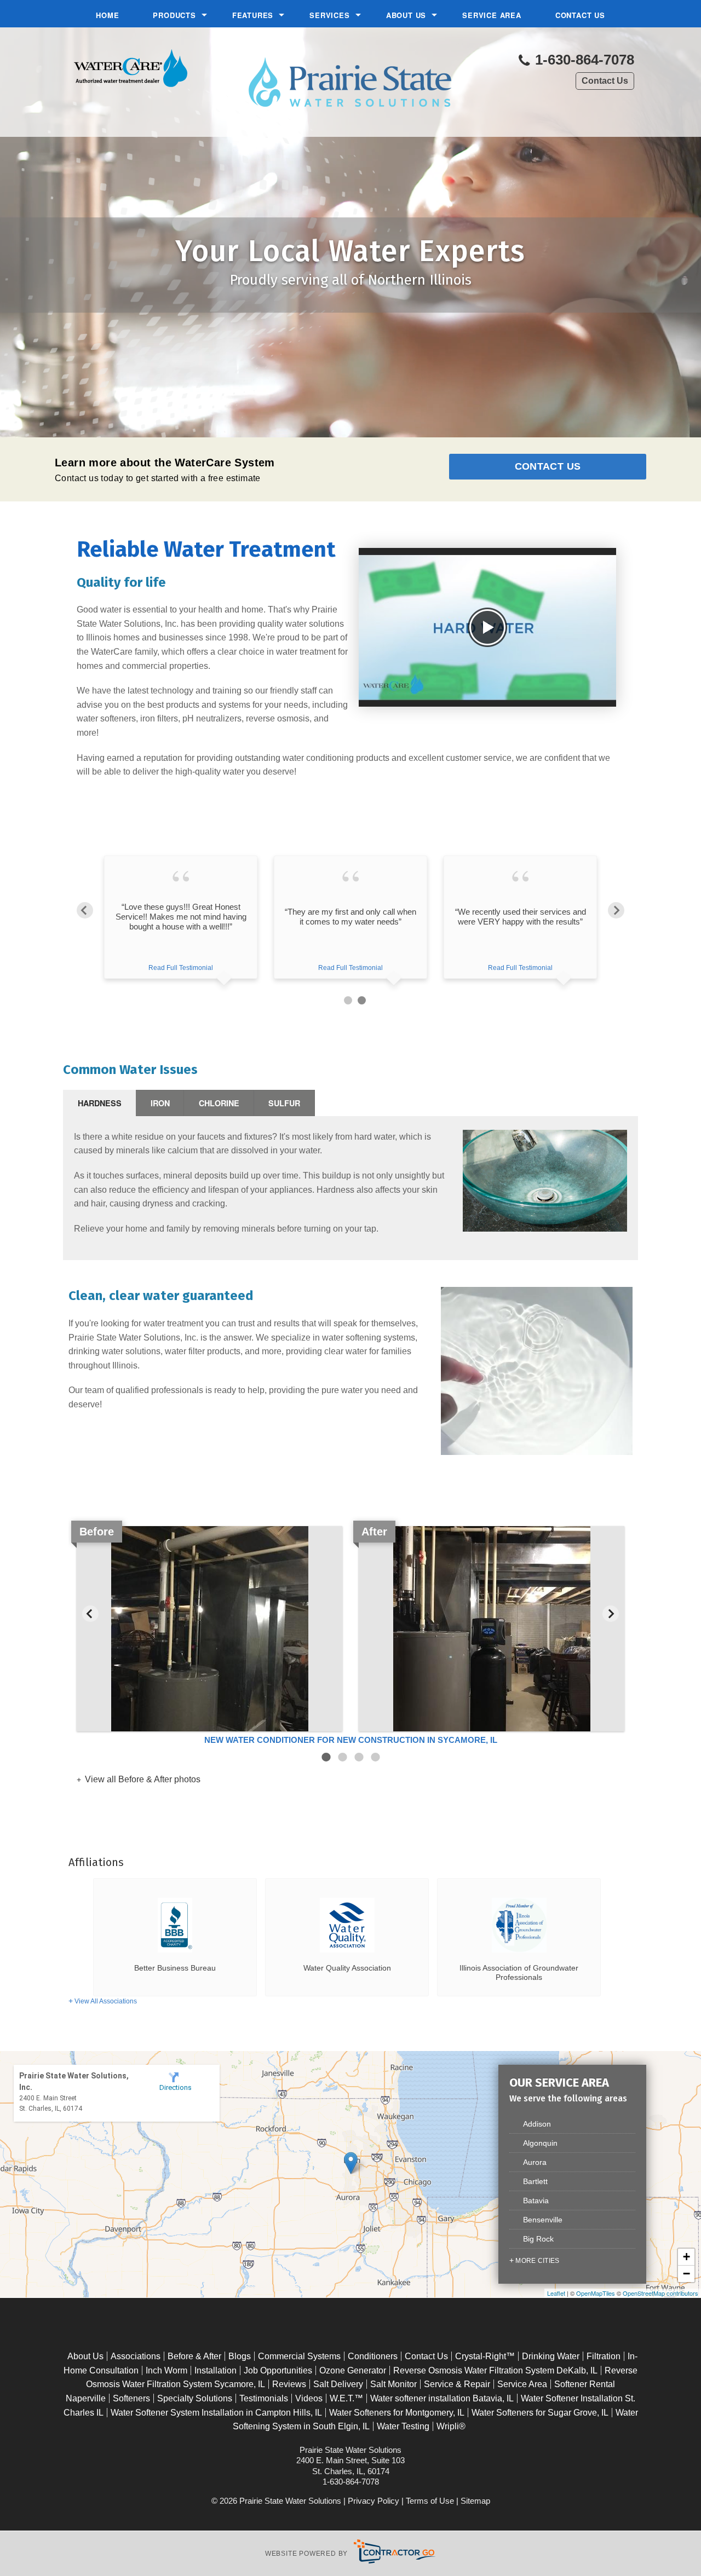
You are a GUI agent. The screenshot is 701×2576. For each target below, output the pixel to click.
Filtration (604, 2356)
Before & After (194, 2356)
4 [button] (375, 1757)
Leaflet (556, 2293)
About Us (406, 15)
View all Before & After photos (142, 1779)
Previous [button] (85, 910)
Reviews (289, 2384)
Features (253, 15)
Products (174, 15)
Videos (309, 2398)
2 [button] (362, 1000)
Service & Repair (457, 2384)
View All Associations (106, 2001)
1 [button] (348, 1000)
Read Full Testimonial (181, 968)
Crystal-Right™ (485, 2356)
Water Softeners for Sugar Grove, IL (540, 2413)
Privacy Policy (374, 2501)
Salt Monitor (393, 2384)
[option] (181, 929)
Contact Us (580, 15)
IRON (160, 1103)
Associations (136, 2356)
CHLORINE (219, 1103)
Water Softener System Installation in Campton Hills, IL (216, 2413)
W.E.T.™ (346, 2398)
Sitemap (475, 2501)
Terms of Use (430, 2501)
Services (329, 15)
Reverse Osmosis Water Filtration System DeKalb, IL (495, 2370)
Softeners (131, 2398)
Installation (216, 2370)
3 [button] (359, 1757)
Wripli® (451, 2426)
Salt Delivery (338, 2384)
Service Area (492, 15)
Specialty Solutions (195, 2398)
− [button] (686, 2274)
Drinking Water (551, 2356)
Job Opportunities (278, 2370)
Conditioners (373, 2356)
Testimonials (264, 2398)
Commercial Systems (299, 2356)
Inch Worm (166, 2370)
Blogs (240, 2356)
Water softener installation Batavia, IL (442, 2398)
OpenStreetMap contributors (660, 2293)
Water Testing (403, 2426)
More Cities (537, 2261)
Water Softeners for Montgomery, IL (397, 2413)
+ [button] (686, 2257)
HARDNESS (100, 1103)
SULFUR (284, 1103)
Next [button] (616, 910)
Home (107, 15)
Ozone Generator (353, 2370)
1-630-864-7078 (583, 60)
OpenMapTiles (596, 2293)
